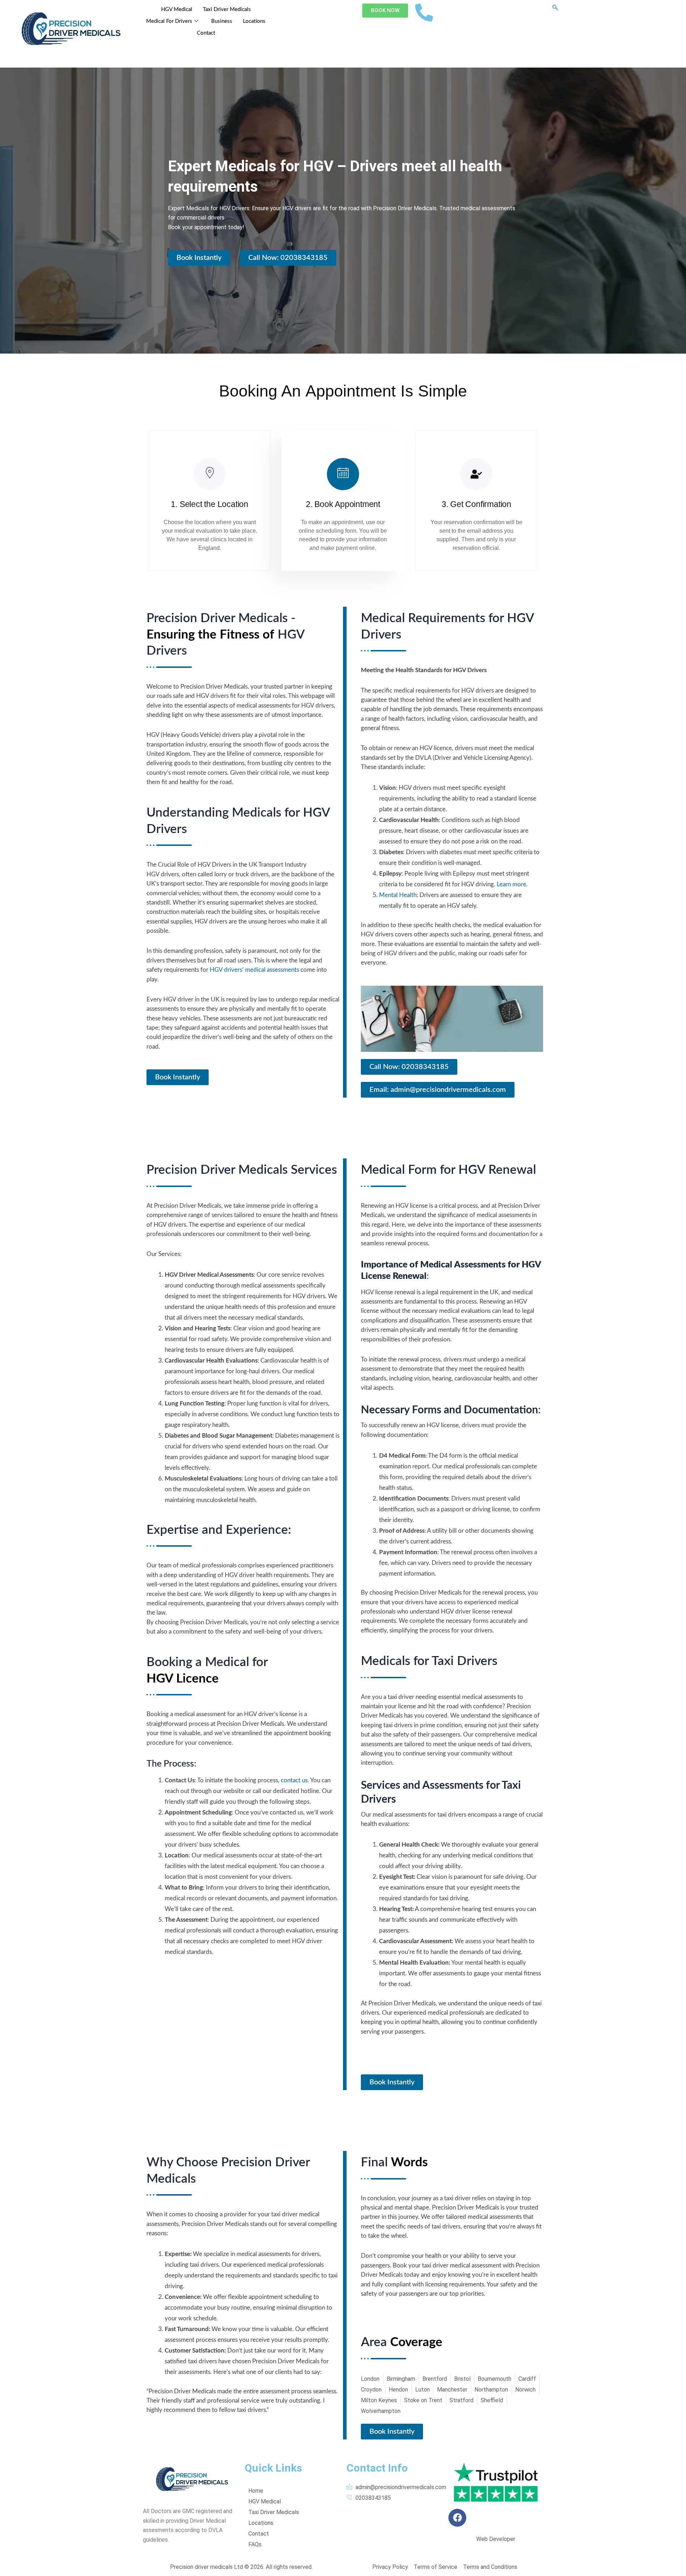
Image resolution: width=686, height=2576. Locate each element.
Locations (254, 21)
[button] (555, 8)
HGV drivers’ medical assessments (254, 970)
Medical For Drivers (169, 21)
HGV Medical (177, 9)
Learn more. (512, 884)
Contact (206, 33)
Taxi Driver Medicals (227, 9)
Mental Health (398, 895)
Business (222, 21)
